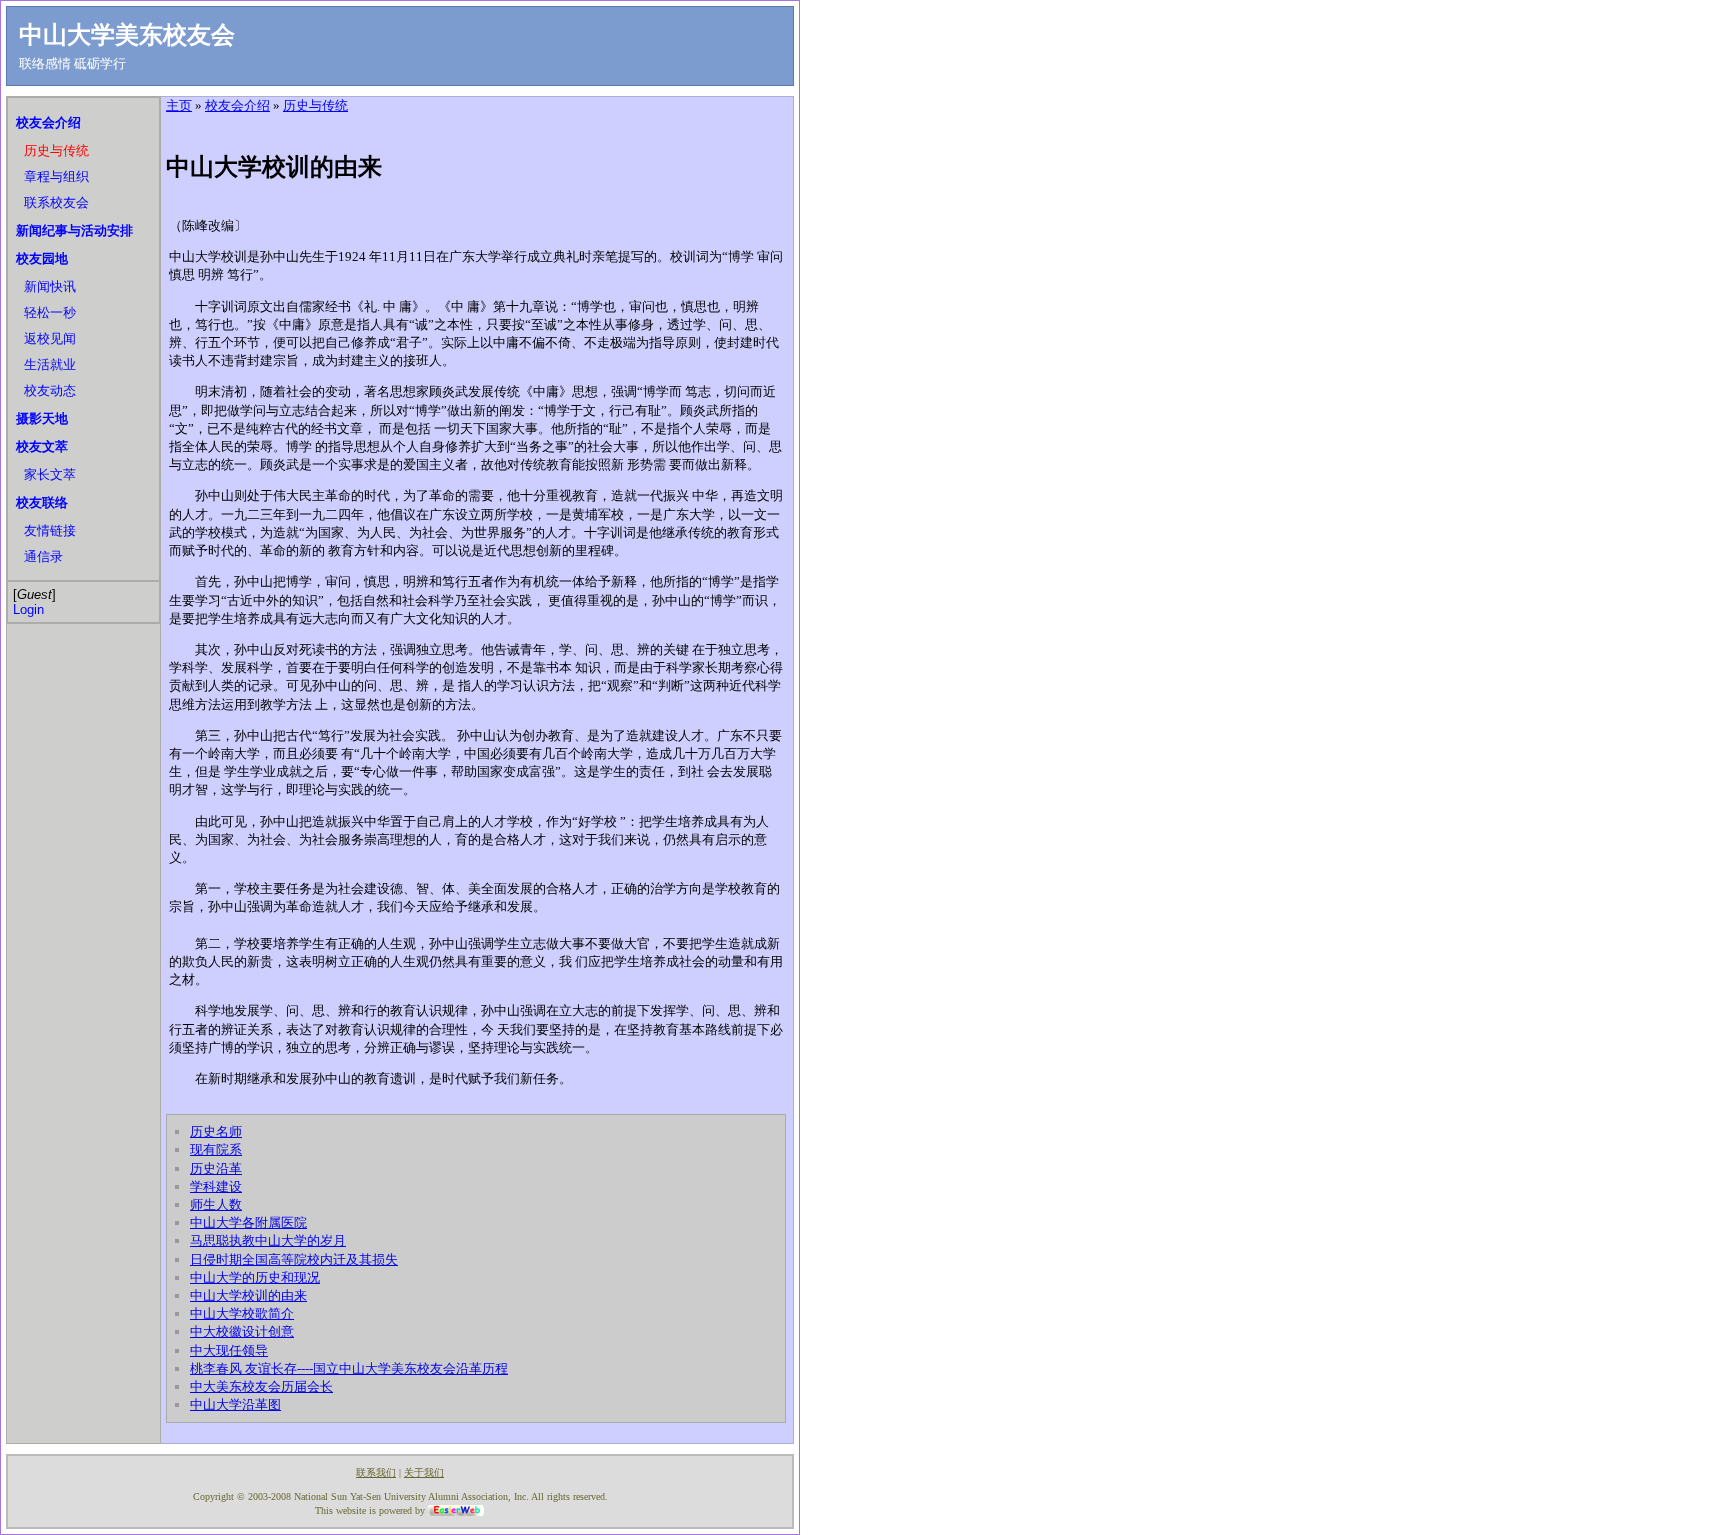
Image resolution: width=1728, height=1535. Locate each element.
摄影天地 (42, 418)
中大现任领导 (229, 1350)
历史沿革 (216, 1168)
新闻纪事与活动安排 (74, 230)
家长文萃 (50, 474)
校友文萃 (42, 446)
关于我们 (424, 1472)
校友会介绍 (48, 122)
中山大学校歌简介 (242, 1313)
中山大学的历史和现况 (255, 1277)
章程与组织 (56, 176)
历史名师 (216, 1131)
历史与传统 (56, 150)
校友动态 (50, 390)
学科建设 (216, 1186)
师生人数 (216, 1204)
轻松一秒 (50, 312)
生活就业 (50, 364)
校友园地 (42, 258)
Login (28, 609)
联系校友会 (56, 202)
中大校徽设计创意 (242, 1331)
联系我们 (376, 1472)
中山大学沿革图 (235, 1404)
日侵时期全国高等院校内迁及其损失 (294, 1259)
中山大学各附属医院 (248, 1222)
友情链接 (50, 530)
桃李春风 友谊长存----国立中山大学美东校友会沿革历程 (349, 1368)
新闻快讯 (50, 286)
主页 (179, 105)
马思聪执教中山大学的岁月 (268, 1240)
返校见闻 (50, 338)
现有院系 (216, 1149)
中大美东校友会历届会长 (261, 1386)
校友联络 (42, 502)
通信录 (43, 556)
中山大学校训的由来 (248, 1295)
